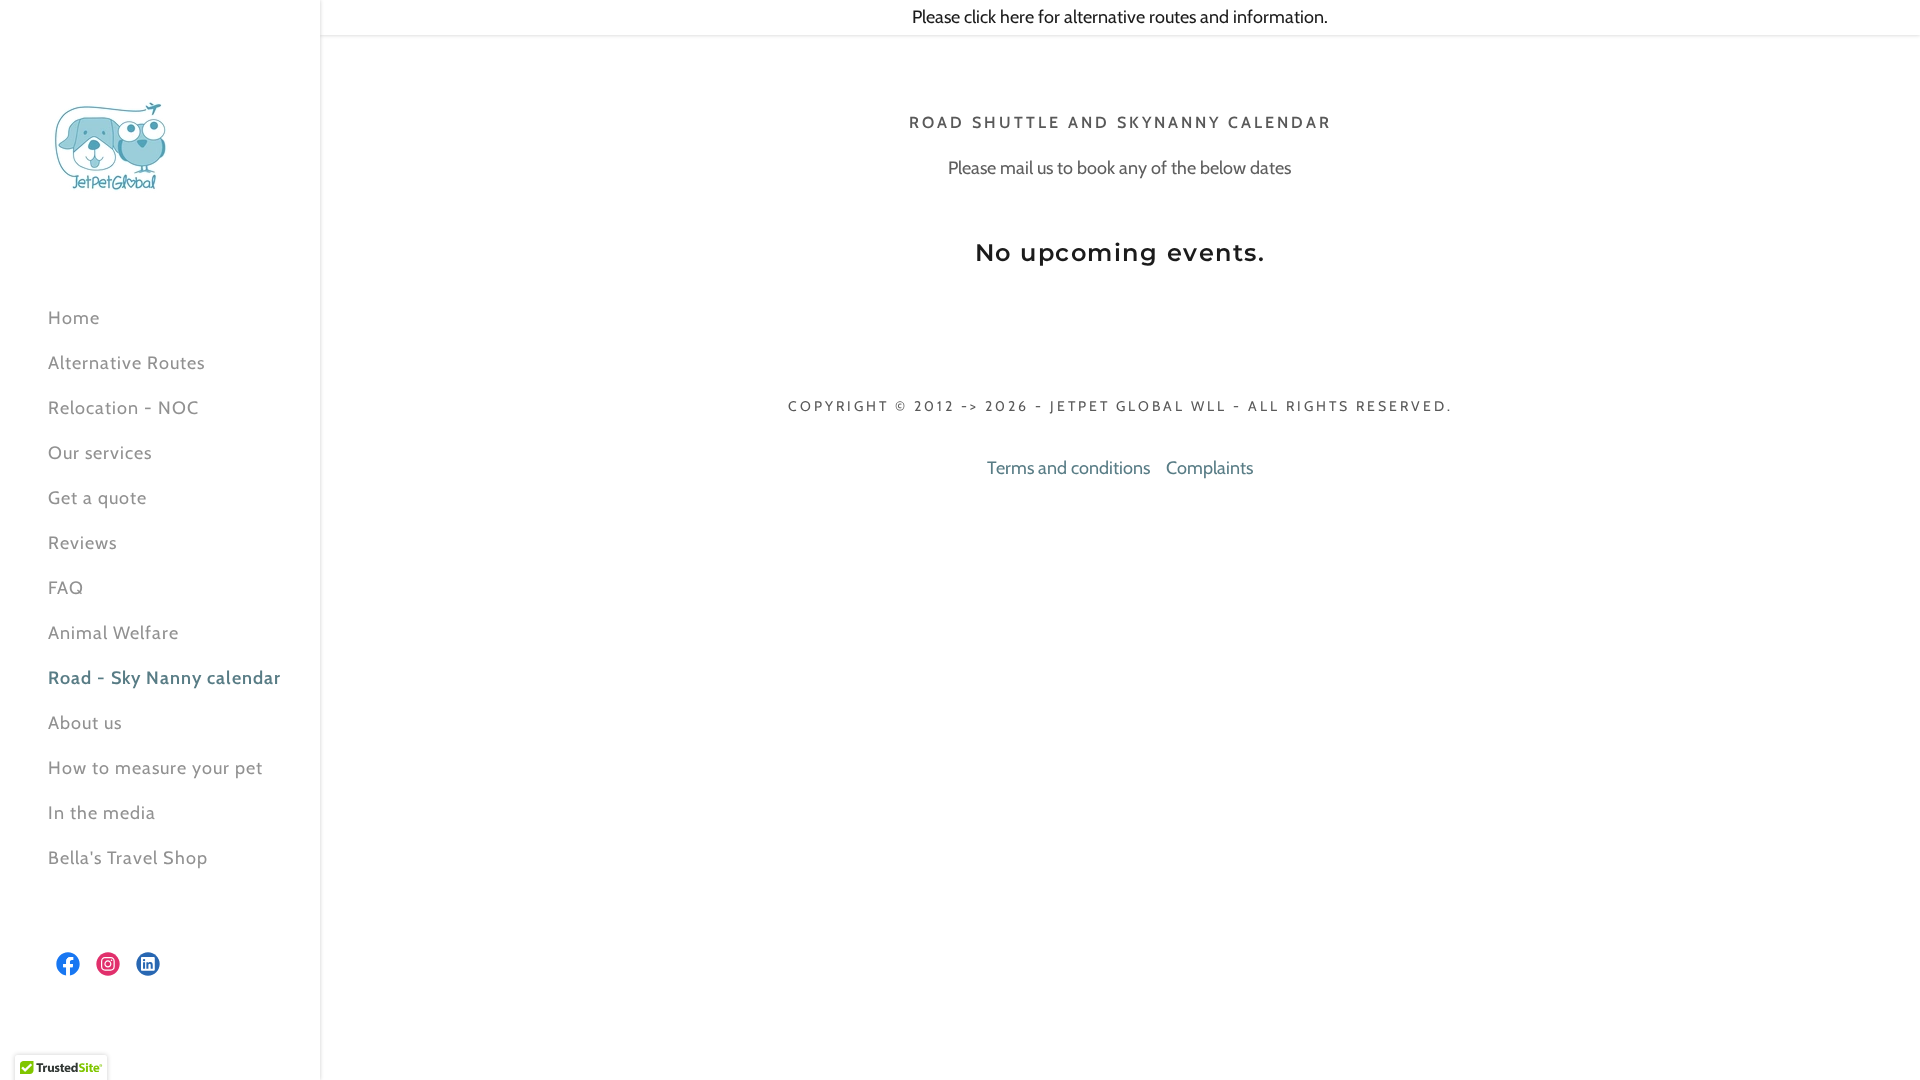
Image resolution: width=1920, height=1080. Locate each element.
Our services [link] (100, 453)
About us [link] (85, 723)
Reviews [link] (82, 543)
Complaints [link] (1209, 468)
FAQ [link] (66, 588)
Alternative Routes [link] (126, 363)
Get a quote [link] (97, 498)
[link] (110, 144)
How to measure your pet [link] (155, 768)
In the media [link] (102, 813)
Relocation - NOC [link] (123, 408)
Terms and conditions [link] (1068, 468)
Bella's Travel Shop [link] (128, 858)
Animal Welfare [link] (113, 633)
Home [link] (74, 318)
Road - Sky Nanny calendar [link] (164, 678)
